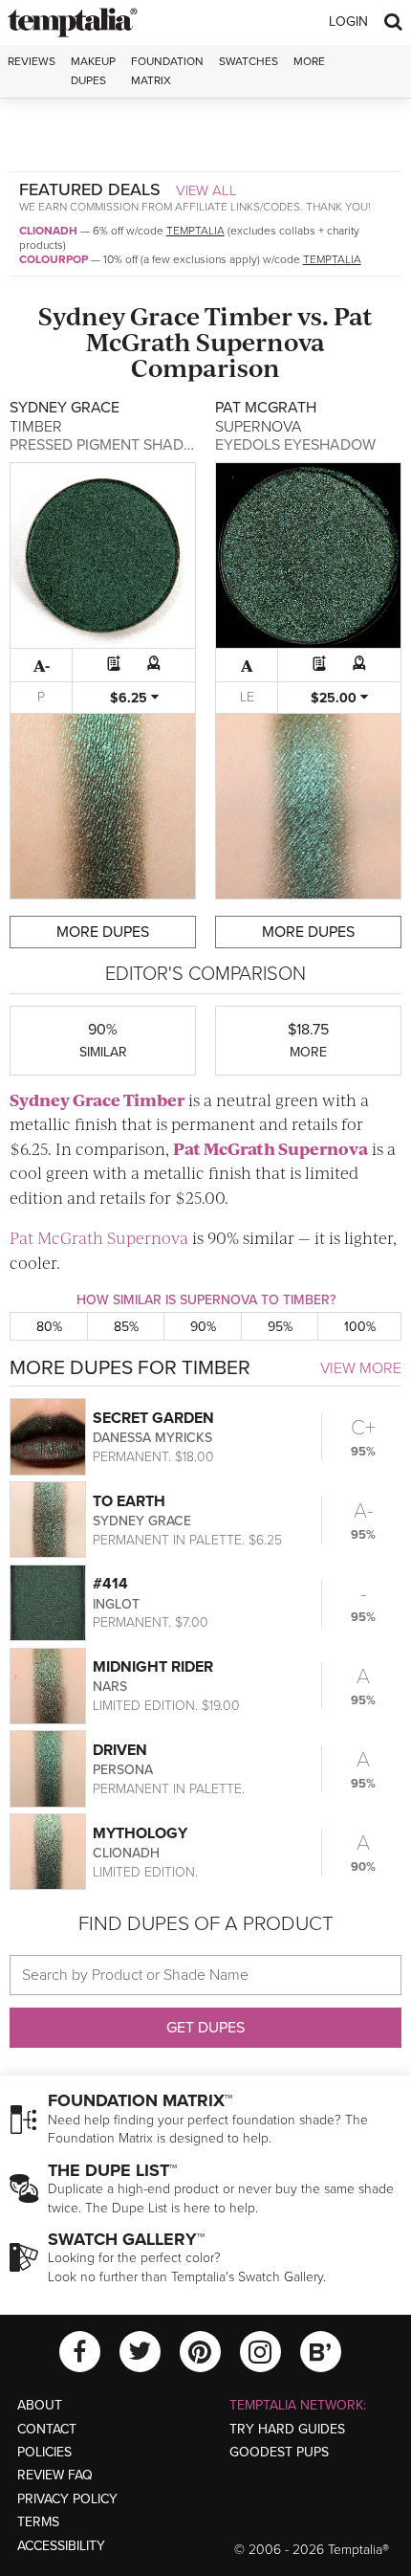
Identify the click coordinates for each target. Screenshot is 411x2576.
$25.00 (335, 698)
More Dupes (103, 932)
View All (206, 190)
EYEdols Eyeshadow (295, 445)
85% (126, 1327)
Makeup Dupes (93, 70)
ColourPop (54, 259)
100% (360, 1327)
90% (203, 1327)
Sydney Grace (119, 315)
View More (361, 1368)
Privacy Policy (67, 2499)
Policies (44, 2452)
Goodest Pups (279, 2452)
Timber (249, 315)
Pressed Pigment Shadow (109, 445)
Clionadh (48, 231)
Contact (47, 2429)
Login (348, 22)
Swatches (249, 61)
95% (280, 1327)
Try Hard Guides (287, 2429)
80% (49, 1327)
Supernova (260, 341)
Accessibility (61, 2546)
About (40, 2405)
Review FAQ (55, 2475)
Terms (38, 2522)
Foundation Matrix (167, 70)
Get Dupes (205, 2028)
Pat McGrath (224, 1148)
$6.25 (130, 698)
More (309, 61)
